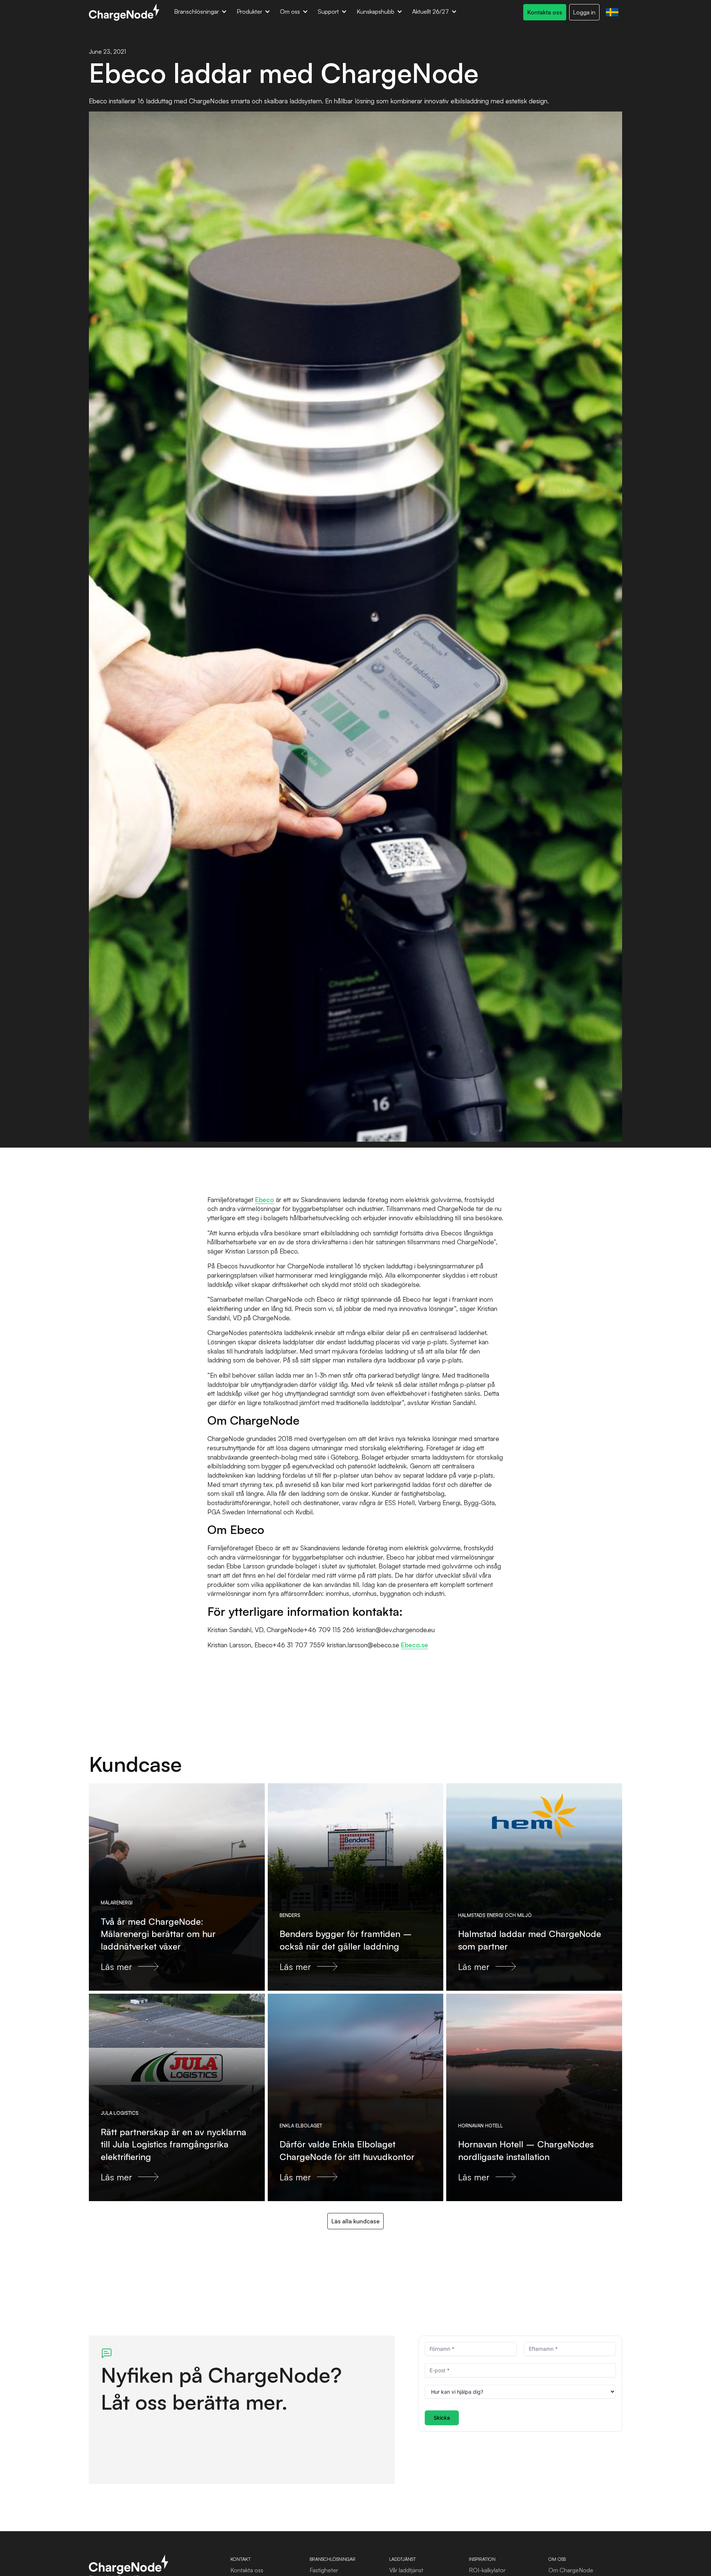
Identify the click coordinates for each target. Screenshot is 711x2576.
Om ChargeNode (571, 2570)
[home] (124, 12)
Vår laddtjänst (406, 2570)
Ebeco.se (415, 1645)
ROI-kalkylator (487, 2570)
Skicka (442, 2418)
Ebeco (265, 1199)
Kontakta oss (247, 2570)
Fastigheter (324, 2570)
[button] (201, 12)
